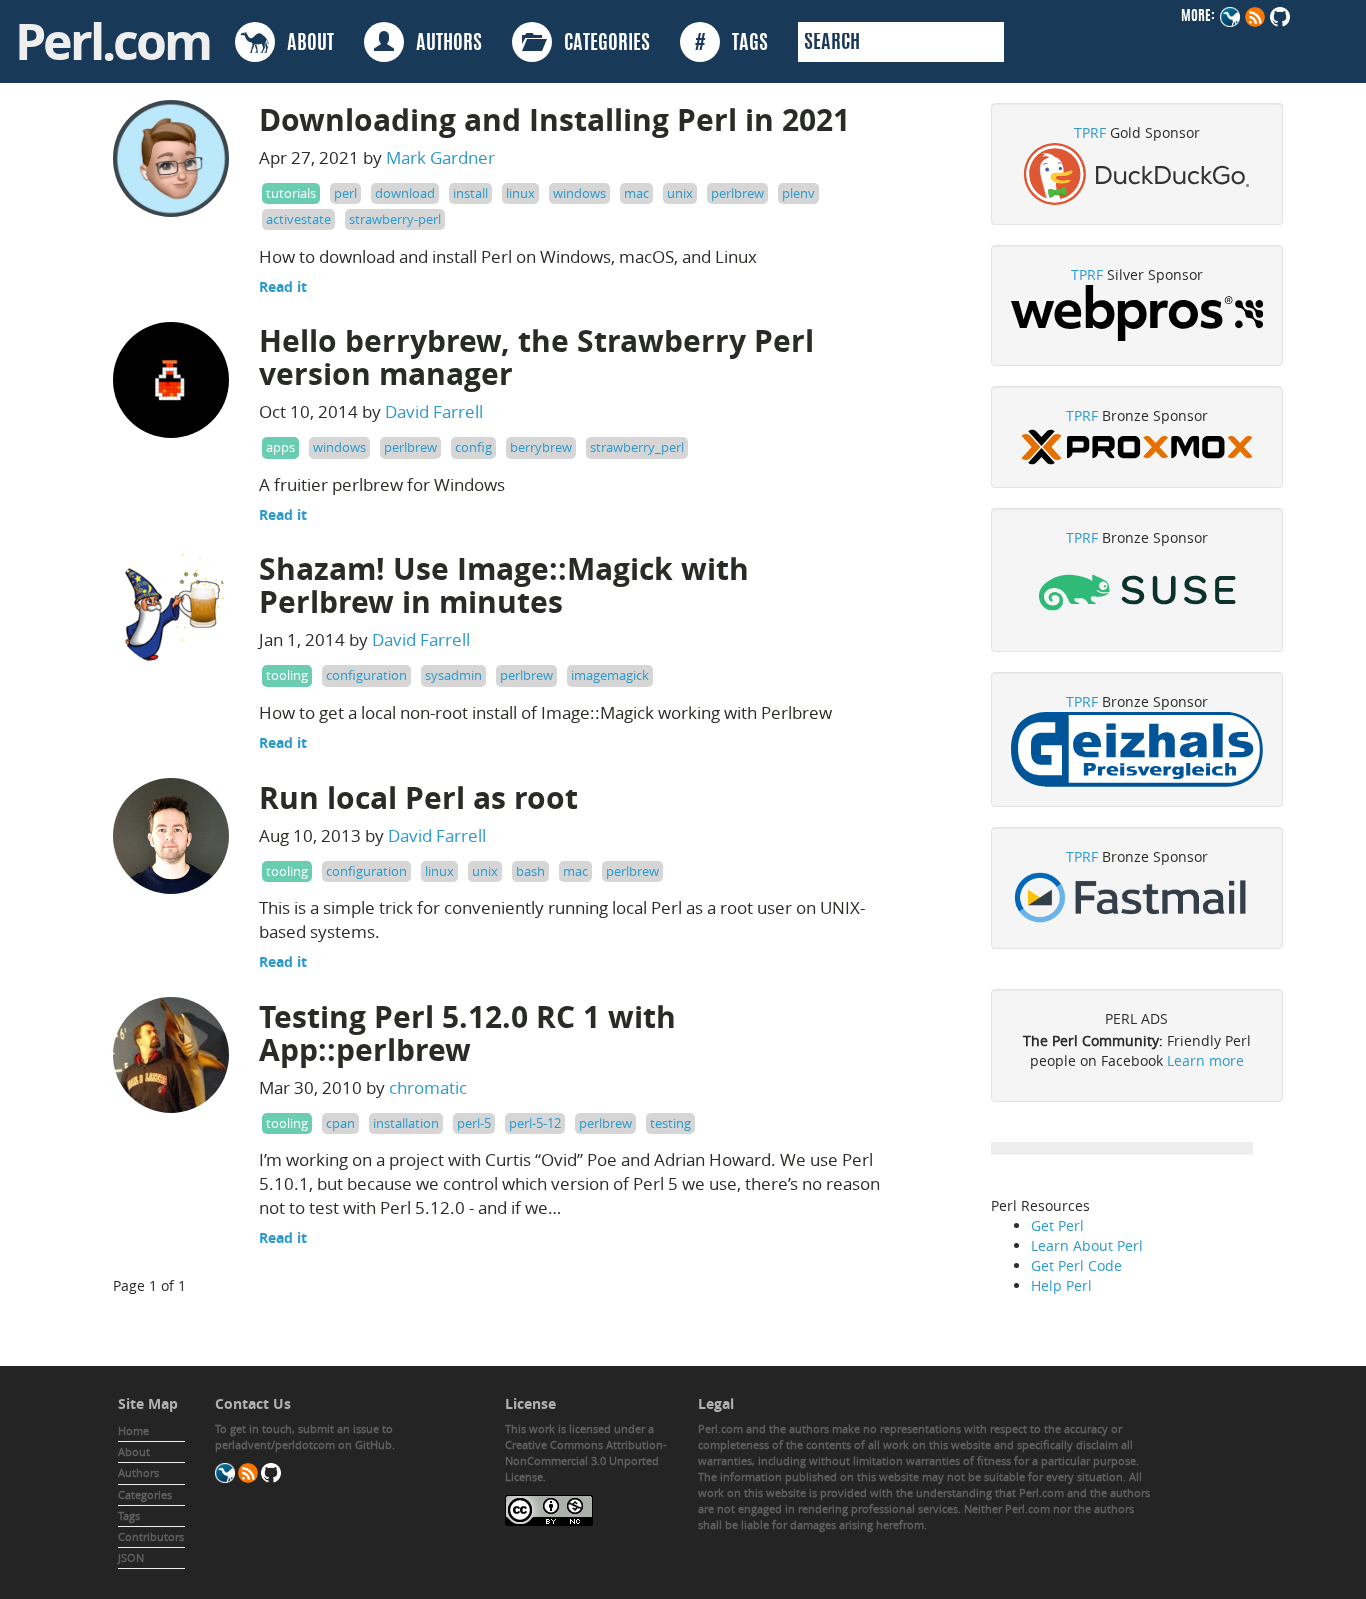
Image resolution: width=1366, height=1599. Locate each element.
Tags (129, 1515)
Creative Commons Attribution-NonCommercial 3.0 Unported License (586, 1460)
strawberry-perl (395, 219)
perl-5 (474, 1123)
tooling (287, 675)
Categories (145, 1494)
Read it (283, 286)
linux (520, 193)
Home (133, 1430)
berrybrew (541, 447)
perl (345, 193)
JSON (131, 1557)
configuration (366, 675)
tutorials (291, 193)
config (473, 447)
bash (530, 871)
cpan (340, 1123)
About (134, 1451)
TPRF (1090, 132)
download (405, 193)
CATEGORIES (601, 44)
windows (579, 193)
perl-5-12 (535, 1123)
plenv (798, 193)
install (470, 193)
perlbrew (737, 193)
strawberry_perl (637, 447)
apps (280, 447)
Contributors (151, 1536)
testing (670, 1123)
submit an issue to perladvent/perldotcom (304, 1436)
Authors (138, 1472)
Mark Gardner (440, 157)
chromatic (428, 1087)
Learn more (1205, 1060)
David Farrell (434, 411)
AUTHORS (443, 44)
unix (680, 193)
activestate (298, 219)
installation (406, 1123)
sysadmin (453, 675)
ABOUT (304, 44)
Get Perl (1057, 1225)
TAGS (731, 44)
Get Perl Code (1076, 1265)
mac (636, 193)
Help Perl (1061, 1285)
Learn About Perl (1087, 1245)
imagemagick (610, 675)
